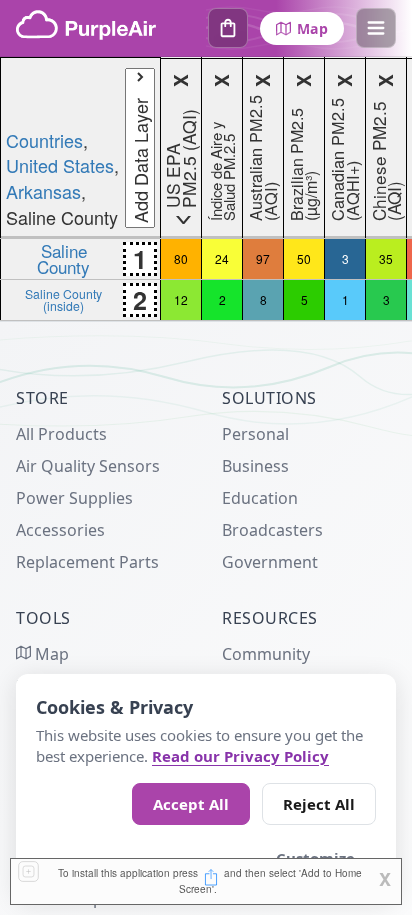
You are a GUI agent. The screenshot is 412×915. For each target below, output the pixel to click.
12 (181, 299)
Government (270, 562)
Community (266, 654)
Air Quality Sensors (88, 466)
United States (60, 165)
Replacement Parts (87, 562)
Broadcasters (272, 530)
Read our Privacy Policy (240, 756)
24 (222, 258)
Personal (255, 434)
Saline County (63, 258)
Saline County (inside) (63, 299)
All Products (61, 434)
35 (386, 258)
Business (255, 466)
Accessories (60, 530)
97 (263, 258)
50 (304, 258)
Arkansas (43, 191)
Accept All (191, 804)
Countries (44, 140)
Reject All (319, 804)
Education (260, 498)
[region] (206, 189)
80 (181, 258)
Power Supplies (74, 498)
